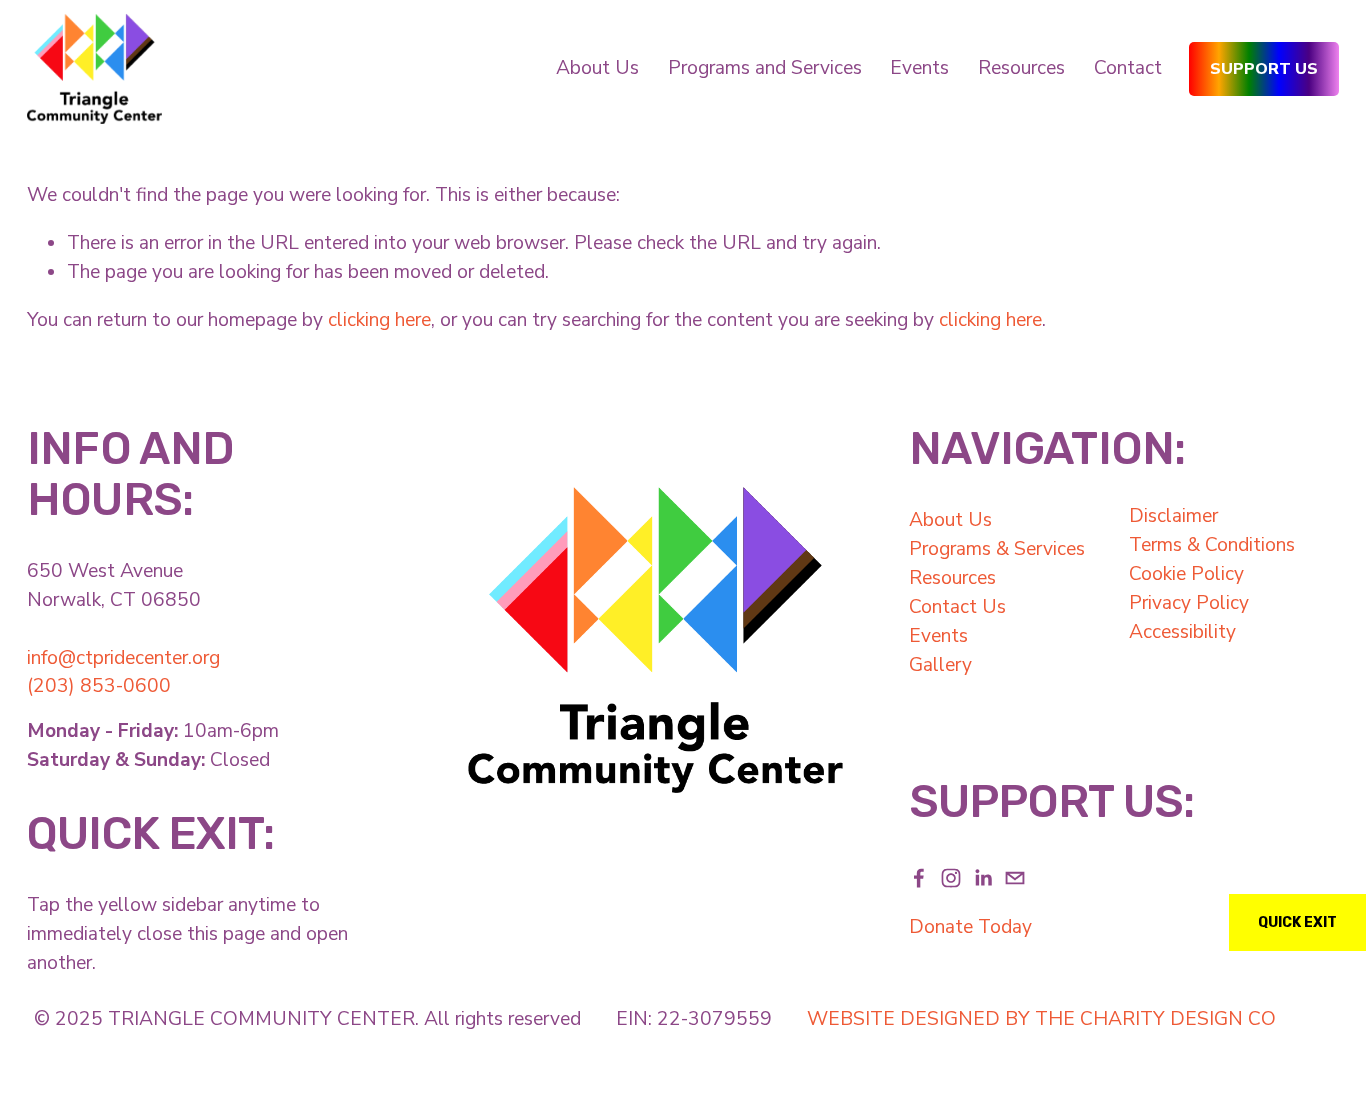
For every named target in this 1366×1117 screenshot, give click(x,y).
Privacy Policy (1189, 603)
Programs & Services (997, 549)
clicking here (379, 320)
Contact (1128, 68)
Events (938, 636)
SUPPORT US (1264, 69)
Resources (1021, 68)
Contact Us (957, 607)
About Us (950, 520)
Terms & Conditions (1212, 545)
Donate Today (970, 927)
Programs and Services (765, 68)
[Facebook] (919, 878)
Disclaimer (1173, 516)
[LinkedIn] (983, 878)
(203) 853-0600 (99, 686)
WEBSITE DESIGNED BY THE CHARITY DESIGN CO (1041, 1019)
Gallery (940, 665)
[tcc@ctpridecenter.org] (1015, 878)
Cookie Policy (1186, 574)
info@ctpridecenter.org (123, 658)
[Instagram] (951, 878)
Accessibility (1182, 632)
